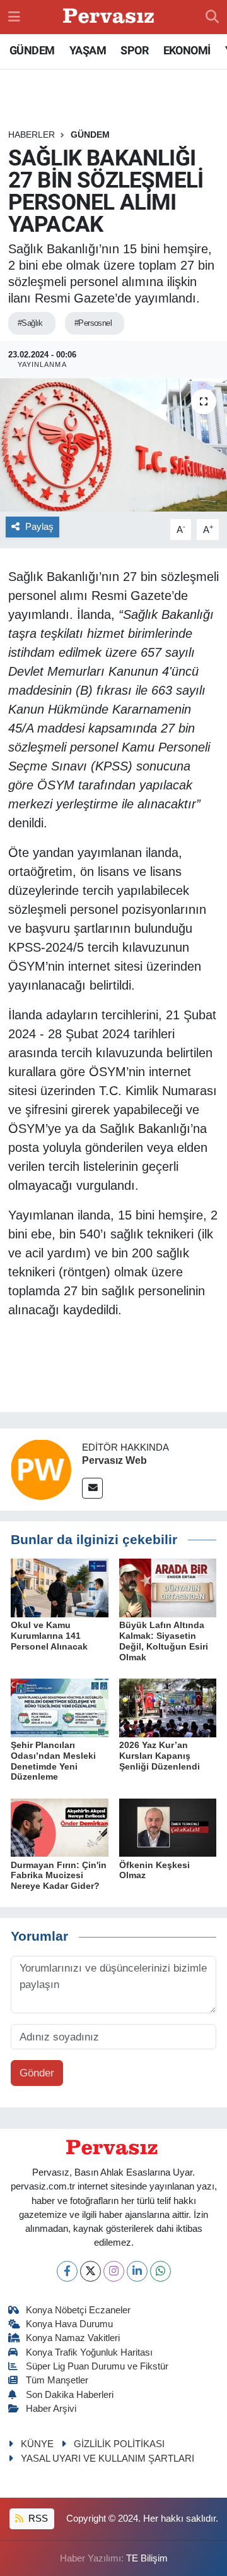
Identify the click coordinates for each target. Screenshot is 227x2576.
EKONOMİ (187, 50)
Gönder (37, 2073)
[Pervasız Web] (41, 1469)
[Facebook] (67, 2271)
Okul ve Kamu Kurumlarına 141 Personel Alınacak (49, 1636)
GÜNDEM (32, 50)
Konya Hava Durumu (69, 2324)
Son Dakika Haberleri (70, 2395)
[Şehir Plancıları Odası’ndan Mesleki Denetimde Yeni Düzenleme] (60, 1707)
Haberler (32, 135)
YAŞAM (88, 50)
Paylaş (39, 527)
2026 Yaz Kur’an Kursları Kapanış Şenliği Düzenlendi (160, 1756)
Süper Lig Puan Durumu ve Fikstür (97, 2366)
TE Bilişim (147, 2558)
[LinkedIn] (137, 2271)
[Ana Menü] (14, 17)
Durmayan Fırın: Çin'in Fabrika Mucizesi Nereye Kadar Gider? (59, 1876)
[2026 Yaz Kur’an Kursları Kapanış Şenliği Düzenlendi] (168, 1707)
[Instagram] (114, 2271)
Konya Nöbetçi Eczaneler (78, 2310)
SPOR (134, 50)
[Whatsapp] (160, 2271)
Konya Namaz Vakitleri (73, 2338)
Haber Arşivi (51, 2409)
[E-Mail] (92, 1488)
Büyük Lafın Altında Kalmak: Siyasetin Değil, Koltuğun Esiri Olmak (164, 1641)
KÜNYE (37, 2444)
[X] (90, 2271)
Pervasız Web (114, 1460)
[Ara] (212, 17)
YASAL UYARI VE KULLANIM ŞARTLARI (108, 2459)
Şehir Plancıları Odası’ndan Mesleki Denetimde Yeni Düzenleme (53, 1761)
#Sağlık (30, 323)
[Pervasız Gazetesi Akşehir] (110, 17)
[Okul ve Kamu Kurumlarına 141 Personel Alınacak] (60, 1587)
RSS (37, 2519)
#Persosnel (93, 323)
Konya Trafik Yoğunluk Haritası (89, 2352)
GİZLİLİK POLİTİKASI (119, 2444)
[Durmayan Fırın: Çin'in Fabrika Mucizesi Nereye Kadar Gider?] (60, 1827)
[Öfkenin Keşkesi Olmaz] (168, 1827)
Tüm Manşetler (57, 2380)
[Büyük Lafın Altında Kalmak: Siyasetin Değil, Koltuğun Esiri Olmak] (168, 1587)
